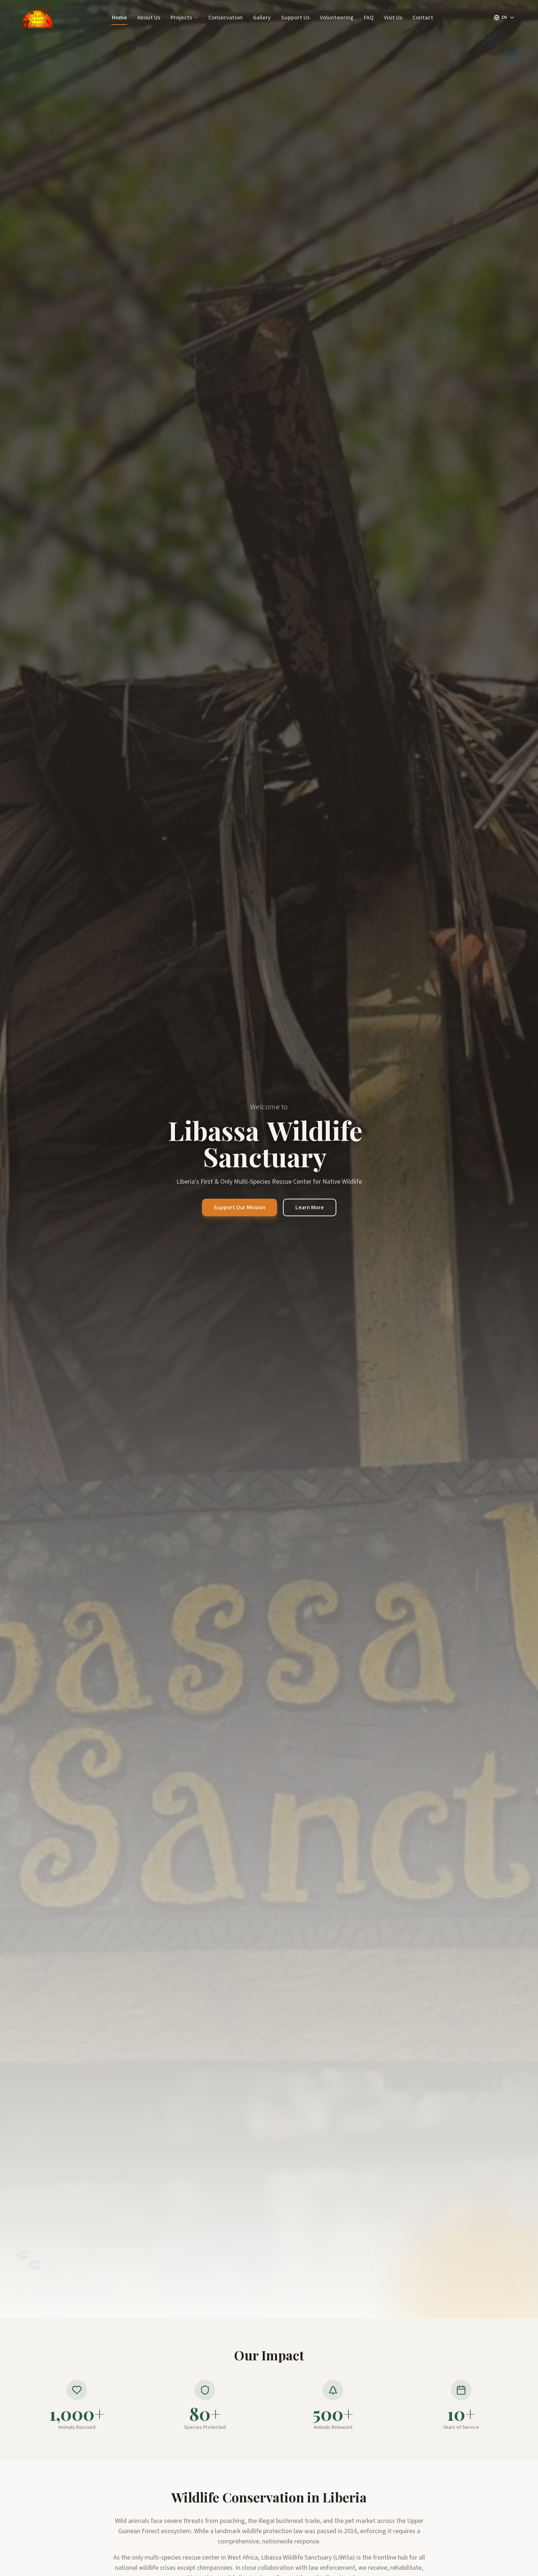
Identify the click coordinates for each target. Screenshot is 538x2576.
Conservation (225, 18)
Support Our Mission (240, 1207)
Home (119, 18)
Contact (423, 18)
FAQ (369, 18)
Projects (181, 18)
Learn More (310, 1207)
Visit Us (393, 18)
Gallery (262, 18)
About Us (149, 18)
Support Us (295, 18)
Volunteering (337, 18)
